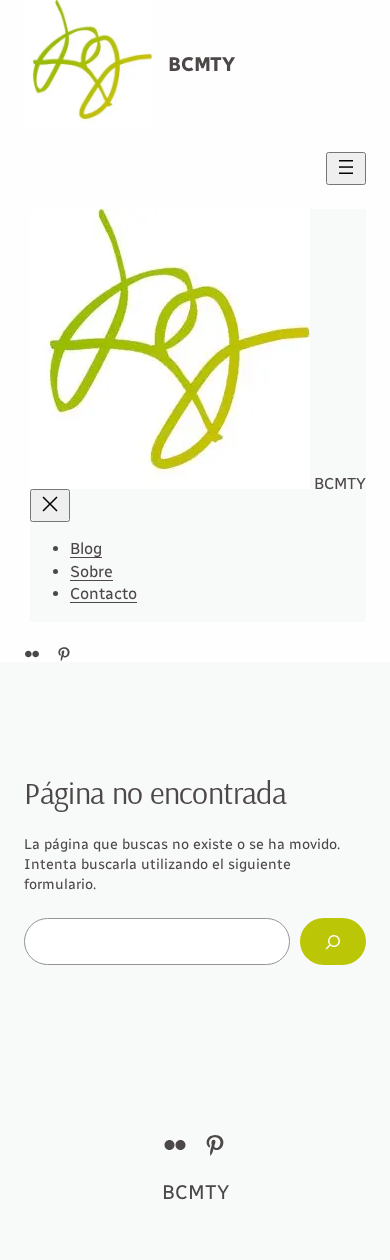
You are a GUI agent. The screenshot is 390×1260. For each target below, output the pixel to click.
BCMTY (201, 64)
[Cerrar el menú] (50, 505)
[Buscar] (333, 941)
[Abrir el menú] (346, 168)
